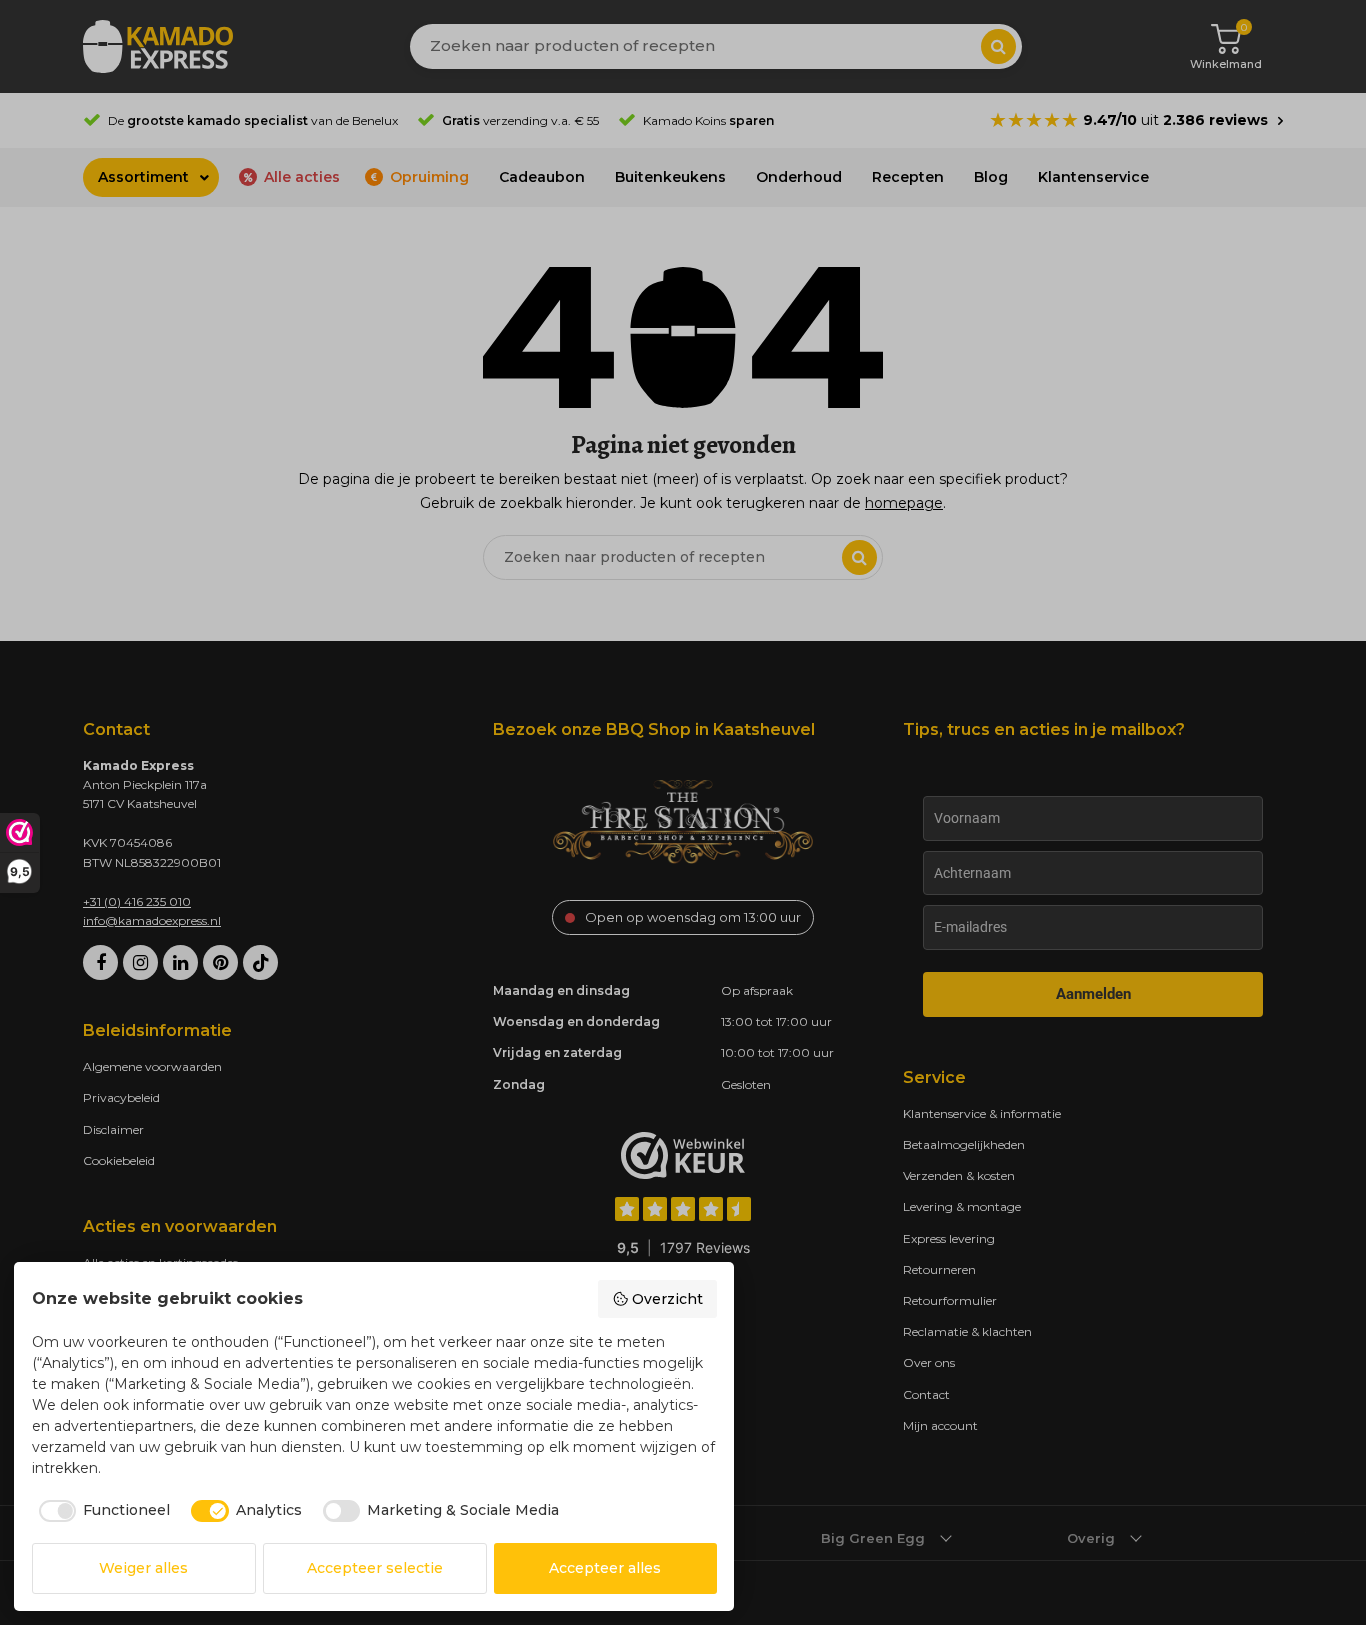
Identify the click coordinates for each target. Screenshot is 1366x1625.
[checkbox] (101, 1511)
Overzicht (667, 1299)
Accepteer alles (605, 1568)
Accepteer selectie (375, 1568)
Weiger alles (143, 1568)
